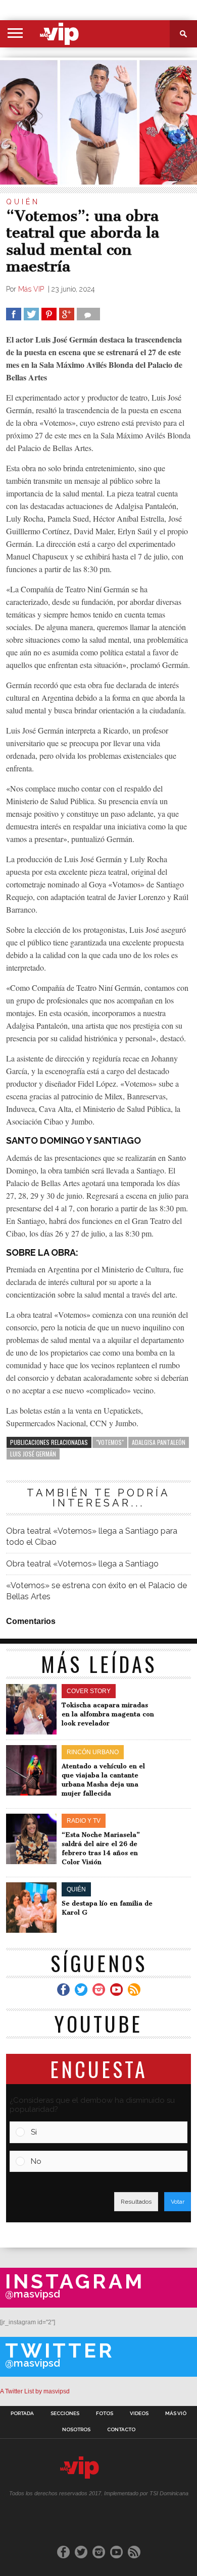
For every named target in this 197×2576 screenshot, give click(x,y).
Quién (23, 202)
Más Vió (176, 2414)
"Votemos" (110, 1442)
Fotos (105, 2414)
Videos (139, 2414)
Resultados (136, 2202)
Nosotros (76, 2430)
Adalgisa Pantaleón (159, 1442)
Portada (22, 2414)
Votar (178, 2202)
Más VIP (32, 289)
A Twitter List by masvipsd (35, 2391)
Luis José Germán (33, 1454)
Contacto (121, 2430)
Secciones (65, 2414)
